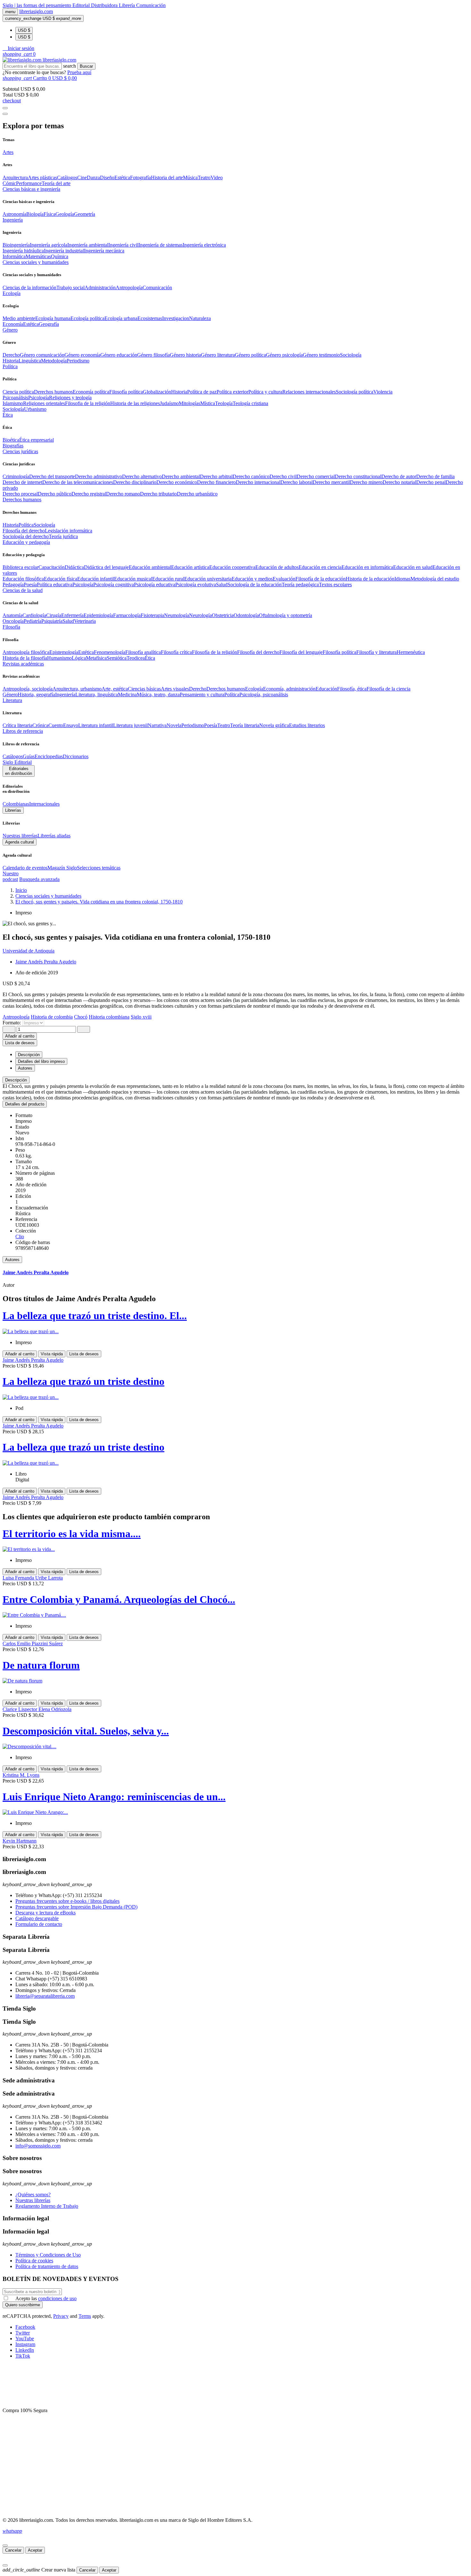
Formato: (12, 1023)
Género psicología (284, 355)
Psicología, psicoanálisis (264, 695)
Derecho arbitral (216, 476)
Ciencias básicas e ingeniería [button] (31, 189)
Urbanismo (35, 409)
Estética (122, 178)
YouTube (25, 2339)
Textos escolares (335, 585)
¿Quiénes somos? (33, 2195)
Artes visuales (175, 689)
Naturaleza (200, 318)
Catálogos (67, 178)
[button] (18, 48)
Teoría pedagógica (300, 585)
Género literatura (218, 355)
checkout (12, 101)
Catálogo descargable (37, 1918)
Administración (100, 288)
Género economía (82, 355)
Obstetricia (223, 615)
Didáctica (74, 567)
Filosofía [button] (11, 627)
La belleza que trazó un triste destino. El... (95, 1316)
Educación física (61, 579)
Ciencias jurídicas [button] (20, 451)
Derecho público (55, 494)
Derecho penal (431, 482)
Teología (224, 403)
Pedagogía (13, 585)
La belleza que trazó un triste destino (83, 1381)
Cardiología (34, 615)
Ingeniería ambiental (88, 245)
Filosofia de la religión (88, 403)
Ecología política (87, 318)
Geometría (85, 214)
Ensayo (71, 725)
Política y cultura (265, 392)
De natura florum (41, 1665)
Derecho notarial (399, 482)
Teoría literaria (245, 725)
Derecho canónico (251, 476)
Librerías (13, 810)
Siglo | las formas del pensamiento (37, 5)
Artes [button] (8, 152)
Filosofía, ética (352, 689)
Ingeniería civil (123, 245)
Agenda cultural (20, 842)
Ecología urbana (121, 318)
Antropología (129, 288)
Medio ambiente (19, 318)
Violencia (383, 392)
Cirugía (54, 615)
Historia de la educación (370, 579)
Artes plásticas (42, 178)
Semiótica (117, 658)
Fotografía (140, 178)
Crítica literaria (17, 725)
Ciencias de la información (29, 288)
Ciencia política (18, 392)
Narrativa (157, 725)
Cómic (9, 183)
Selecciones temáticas (99, 868)
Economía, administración (289, 689)
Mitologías (190, 403)
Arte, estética (115, 689)
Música (190, 178)
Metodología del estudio (435, 579)
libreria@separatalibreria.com (45, 1996)
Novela (174, 725)
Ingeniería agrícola (49, 245)
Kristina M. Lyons (21, 1775)
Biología (35, 214)
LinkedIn (25, 2350)
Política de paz (202, 392)
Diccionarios (76, 756)
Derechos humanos (53, 392)
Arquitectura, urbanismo (77, 689)
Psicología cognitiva (114, 585)
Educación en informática (367, 567)
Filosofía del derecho (24, 531)
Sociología (351, 355)
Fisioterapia (152, 615)
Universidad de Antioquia (29, 951)
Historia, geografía (36, 695)
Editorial (82, 5)
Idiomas (402, 579)
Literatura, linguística (97, 695)
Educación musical (133, 579)
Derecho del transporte (52, 476)
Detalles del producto (25, 1104)
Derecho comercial (316, 476)
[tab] (235, 1080)
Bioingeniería (16, 245)
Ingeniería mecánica (104, 251)
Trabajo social (70, 288)
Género (10, 695)
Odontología (246, 615)
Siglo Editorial (17, 762)
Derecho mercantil (331, 482)
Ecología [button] (12, 293)
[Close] (5, 114)
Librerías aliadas (54, 836)
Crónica (40, 725)
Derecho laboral (297, 482)
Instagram (25, 2344)
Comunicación (151, 5)
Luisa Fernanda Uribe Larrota (33, 1578)
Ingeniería (65, 695)
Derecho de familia (435, 476)
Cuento (56, 725)
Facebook (25, 2327)
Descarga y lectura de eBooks (45, 1913)
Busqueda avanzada (39, 879)
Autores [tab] (25, 1068)
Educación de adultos (277, 567)
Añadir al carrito (20, 1036)
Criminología (16, 476)
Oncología (13, 621)
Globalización (157, 392)
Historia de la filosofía (25, 658)
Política (26, 525)
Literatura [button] (12, 700)
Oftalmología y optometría (285, 615)
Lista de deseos (84, 1354)
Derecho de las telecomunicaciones (78, 482)
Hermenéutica (411, 652)
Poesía (30, 585)
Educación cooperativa (232, 567)
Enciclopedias (49, 756)
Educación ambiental (150, 567)
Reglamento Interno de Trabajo (47, 2206)
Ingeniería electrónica (204, 245)
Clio (20, 1237)
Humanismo (59, 658)
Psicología (39, 398)
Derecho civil (283, 476)
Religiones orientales (44, 403)
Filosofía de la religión (215, 652)
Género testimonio (321, 355)
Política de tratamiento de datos (47, 2266)
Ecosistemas (150, 318)
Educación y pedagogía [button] (26, 542)
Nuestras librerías (20, 836)
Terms (85, 2316)
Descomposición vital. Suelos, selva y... (86, 1731)
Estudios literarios (307, 725)
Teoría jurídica (63, 536)
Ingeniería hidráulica (23, 251)
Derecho (11, 355)
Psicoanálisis (15, 398)
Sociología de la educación (255, 585)
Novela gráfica (274, 725)
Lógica (79, 658)
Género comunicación (42, 355)
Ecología (254, 689)
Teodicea (136, 658)
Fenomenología (110, 652)
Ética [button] (8, 415)
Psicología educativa (155, 585)
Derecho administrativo (99, 476)
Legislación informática (69, 531)
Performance (29, 183)
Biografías (13, 446)
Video (217, 178)
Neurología (200, 615)
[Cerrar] (5, 2546)
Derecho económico (177, 482)
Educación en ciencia (320, 567)
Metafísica (96, 658)
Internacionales (44, 804)
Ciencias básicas (144, 689)
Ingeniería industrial (64, 251)
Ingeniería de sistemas (161, 245)
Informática (14, 256)
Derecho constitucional (358, 476)
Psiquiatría (52, 621)
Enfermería (72, 615)
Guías (29, 756)
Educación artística (190, 567)
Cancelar (13, 2550)
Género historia (185, 355)
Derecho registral (89, 494)
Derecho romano (123, 494)
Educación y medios (252, 579)
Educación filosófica (23, 579)
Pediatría (33, 621)
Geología (65, 214)
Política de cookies (34, 2261)
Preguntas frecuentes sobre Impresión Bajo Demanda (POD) (76, 1907)
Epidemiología (98, 615)
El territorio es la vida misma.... (72, 1534)
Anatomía (12, 615)
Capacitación (52, 567)
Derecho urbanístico (197, 494)
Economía (13, 324)
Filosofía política (126, 392)
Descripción (16, 1080)
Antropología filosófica (26, 652)
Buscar (86, 66)
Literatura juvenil (130, 725)
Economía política (91, 392)
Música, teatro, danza (158, 695)
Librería (128, 5)
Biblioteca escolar (21, 567)
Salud (222, 585)
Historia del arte (167, 178)
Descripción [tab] (29, 1055)
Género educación (119, 355)
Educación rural (168, 579)
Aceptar (35, 2550)
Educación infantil (96, 579)
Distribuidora (105, 5)
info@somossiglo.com (38, 2146)
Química (60, 256)
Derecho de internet (22, 482)
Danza (93, 178)
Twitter (23, 2333)
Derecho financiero (216, 482)
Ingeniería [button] (13, 220)
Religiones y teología (70, 398)
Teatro (204, 178)
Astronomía (14, 214)
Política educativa (55, 585)
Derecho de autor (399, 476)
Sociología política (355, 392)
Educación (326, 689)
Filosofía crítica (176, 652)
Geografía (49, 324)
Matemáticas (38, 256)
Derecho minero (366, 482)
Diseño (107, 178)
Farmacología (127, 615)
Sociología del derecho (26, 536)
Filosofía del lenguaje (301, 652)
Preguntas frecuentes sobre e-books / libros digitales (67, 1901)
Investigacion (176, 318)
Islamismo (13, 403)
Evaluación (284, 579)
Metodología (54, 361)
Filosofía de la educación (321, 579)
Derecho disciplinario (135, 482)
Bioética (11, 440)
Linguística (30, 361)
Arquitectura (15, 178)
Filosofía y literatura (376, 652)
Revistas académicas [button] (23, 664)
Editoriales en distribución (19, 771)
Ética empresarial (37, 440)
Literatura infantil (96, 725)
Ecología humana (53, 318)
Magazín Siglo (62, 868)
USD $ (24, 30)
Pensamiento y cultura (202, 695)
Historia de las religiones (135, 403)
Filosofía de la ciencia (388, 689)
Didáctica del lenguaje (106, 567)
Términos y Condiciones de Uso (48, 2255)
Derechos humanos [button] (22, 500)
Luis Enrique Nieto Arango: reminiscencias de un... (114, 1797)
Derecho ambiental (181, 476)
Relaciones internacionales (309, 392)
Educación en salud (413, 567)
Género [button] (10, 330)
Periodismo (78, 361)
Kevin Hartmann (20, 1841)
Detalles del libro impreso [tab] (41, 1061)
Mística (208, 403)
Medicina (127, 695)
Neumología (177, 615)
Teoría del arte (56, 183)
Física (50, 214)
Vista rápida (52, 1354)
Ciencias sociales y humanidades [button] (36, 262)
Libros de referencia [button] (23, 731)
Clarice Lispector (21, 1709)
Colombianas (16, 804)
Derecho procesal (20, 494)
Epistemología (64, 652)
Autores (12, 1260)
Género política (250, 355)
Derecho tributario (158, 494)
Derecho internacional (258, 482)
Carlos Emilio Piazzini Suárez (33, 1644)
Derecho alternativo (142, 476)
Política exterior (232, 392)
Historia (11, 361)
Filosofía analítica (143, 652)
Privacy (61, 2316)
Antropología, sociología (28, 689)
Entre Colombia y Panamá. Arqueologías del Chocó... (119, 1599)
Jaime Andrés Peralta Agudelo (46, 962)
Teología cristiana (250, 403)
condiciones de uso (57, 2298)
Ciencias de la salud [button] (23, 590)
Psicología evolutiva (196, 585)
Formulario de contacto (39, 1924)
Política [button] (10, 366)
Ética (150, 658)
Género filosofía (153, 355)
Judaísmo (169, 403)
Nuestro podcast (11, 876)
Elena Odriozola (55, 1709)
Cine (82, 178)
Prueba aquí (79, 72)
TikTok (23, 2356)
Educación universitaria (208, 579)
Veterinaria (85, 621)
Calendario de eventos (25, 868)
